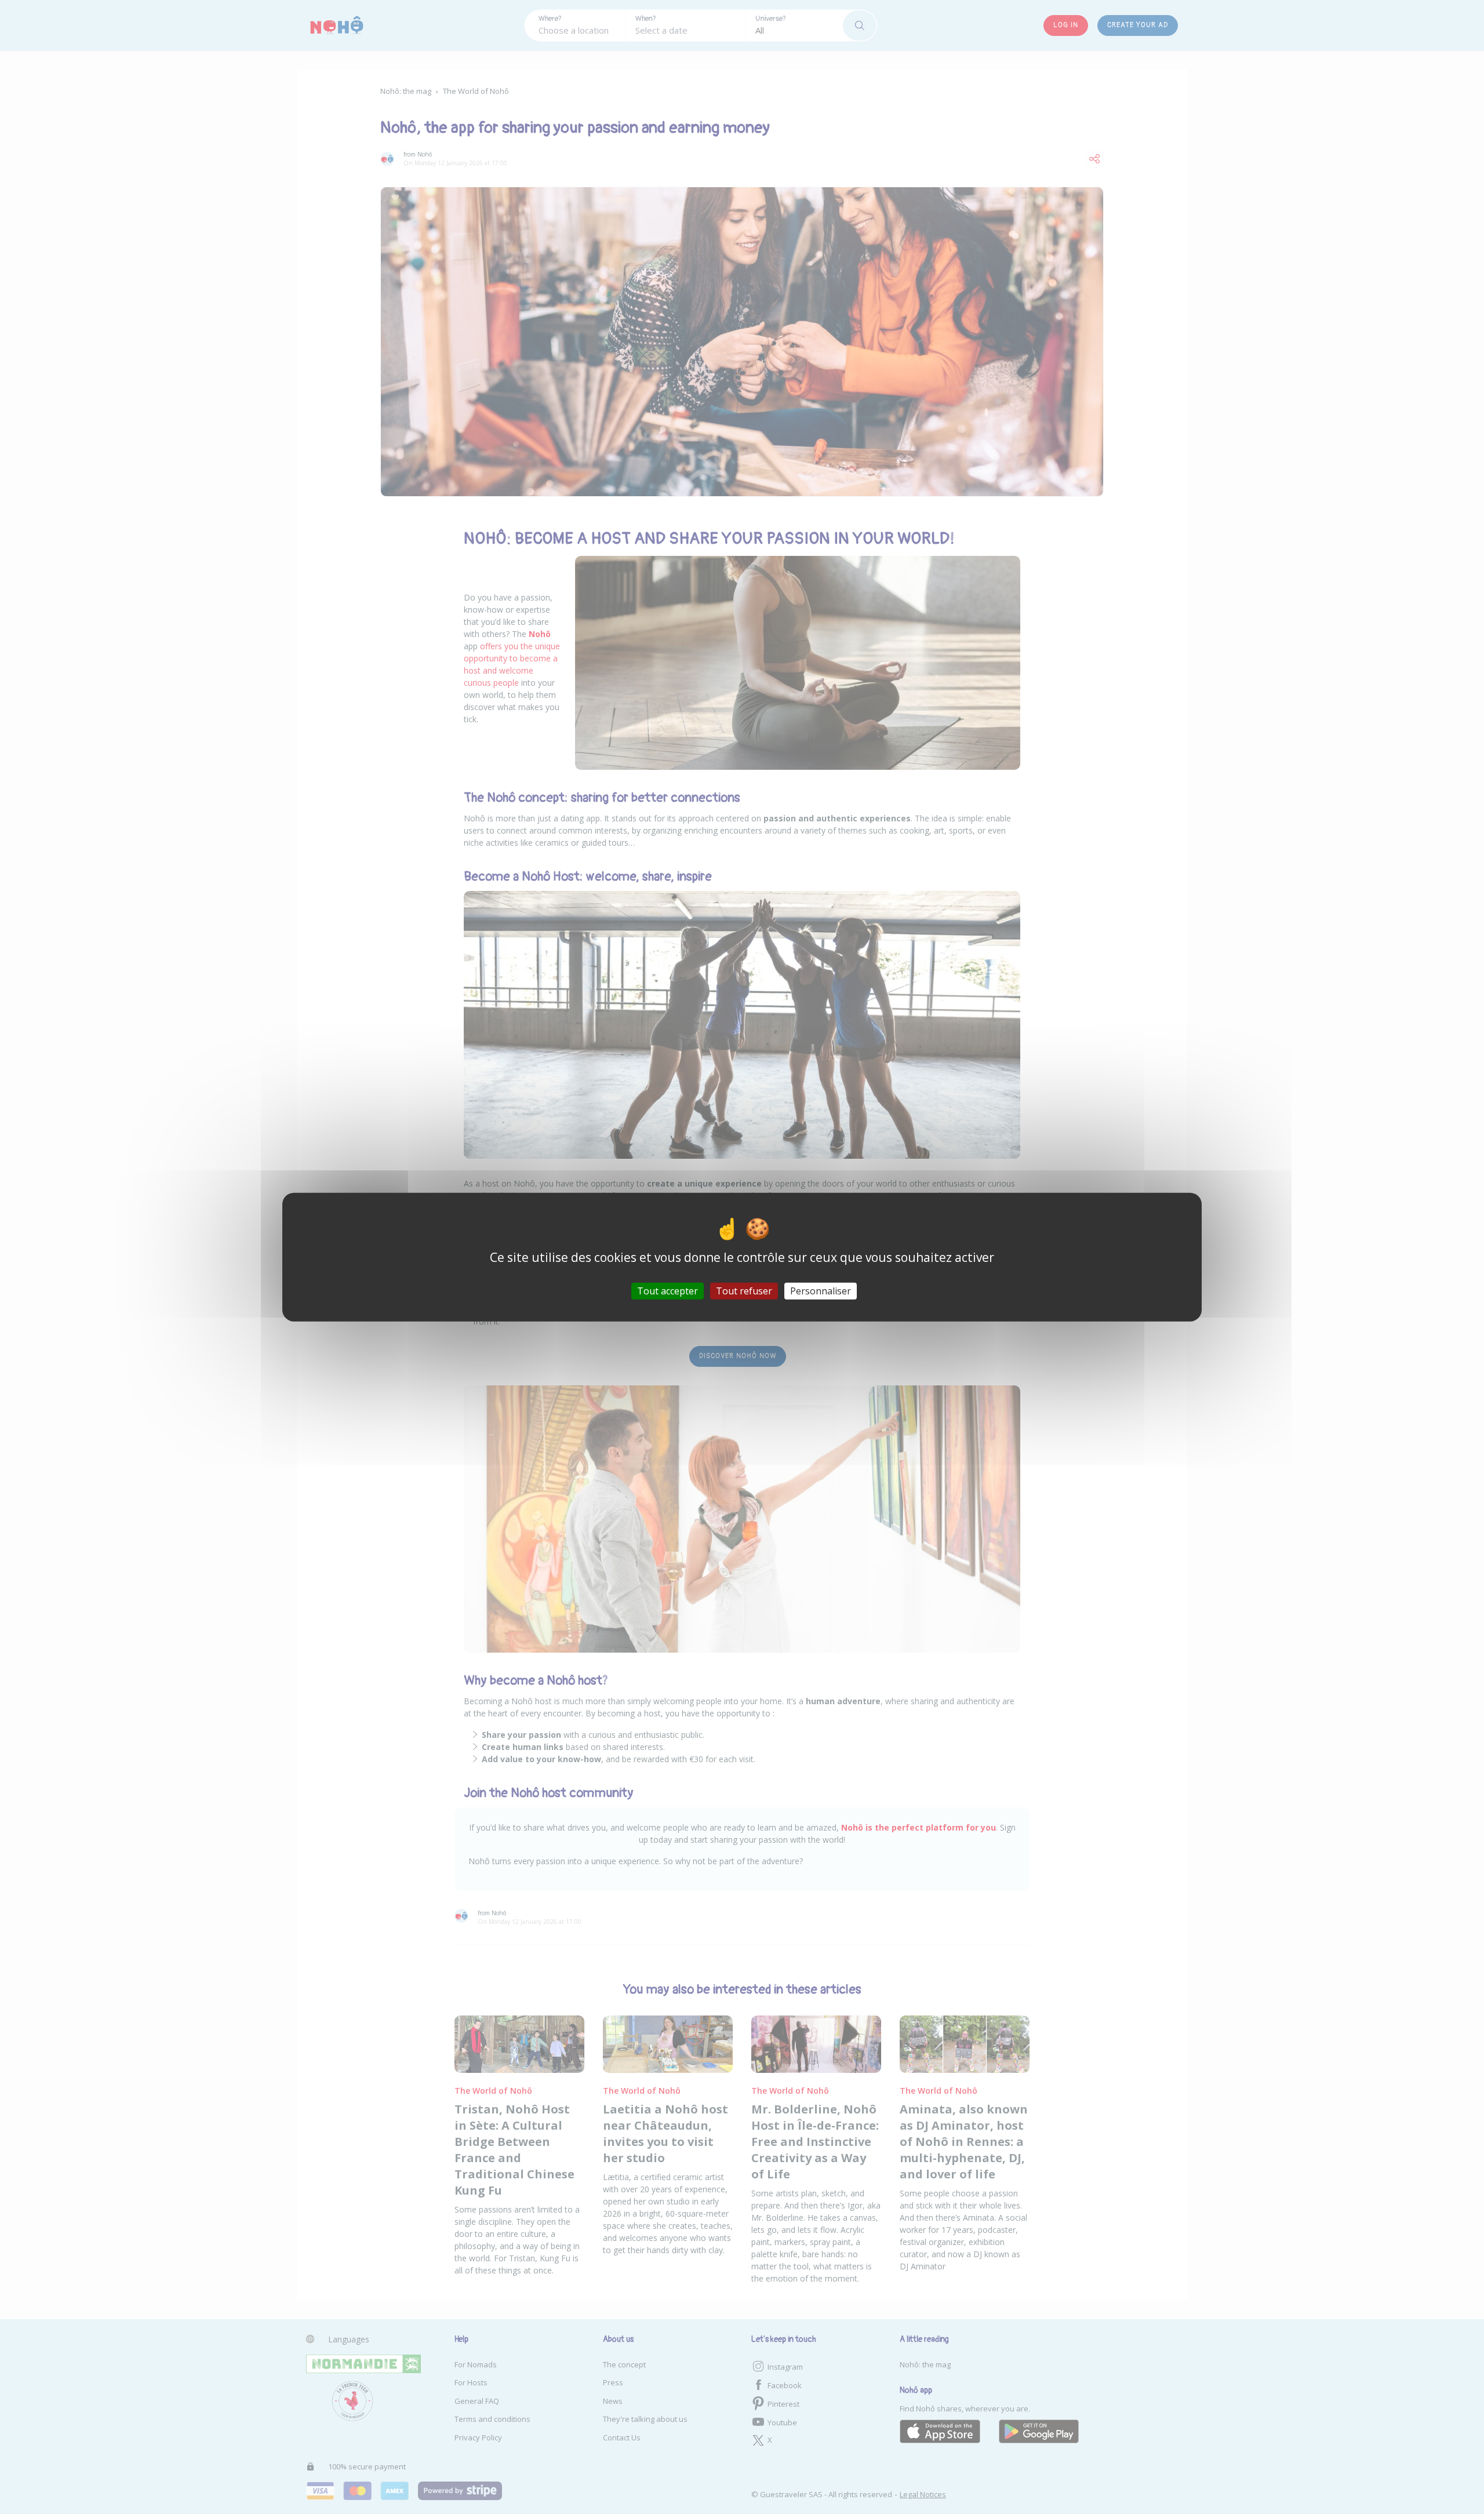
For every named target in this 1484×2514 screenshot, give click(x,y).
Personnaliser (821, 1291)
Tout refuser (744, 1291)
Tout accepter (668, 1291)
